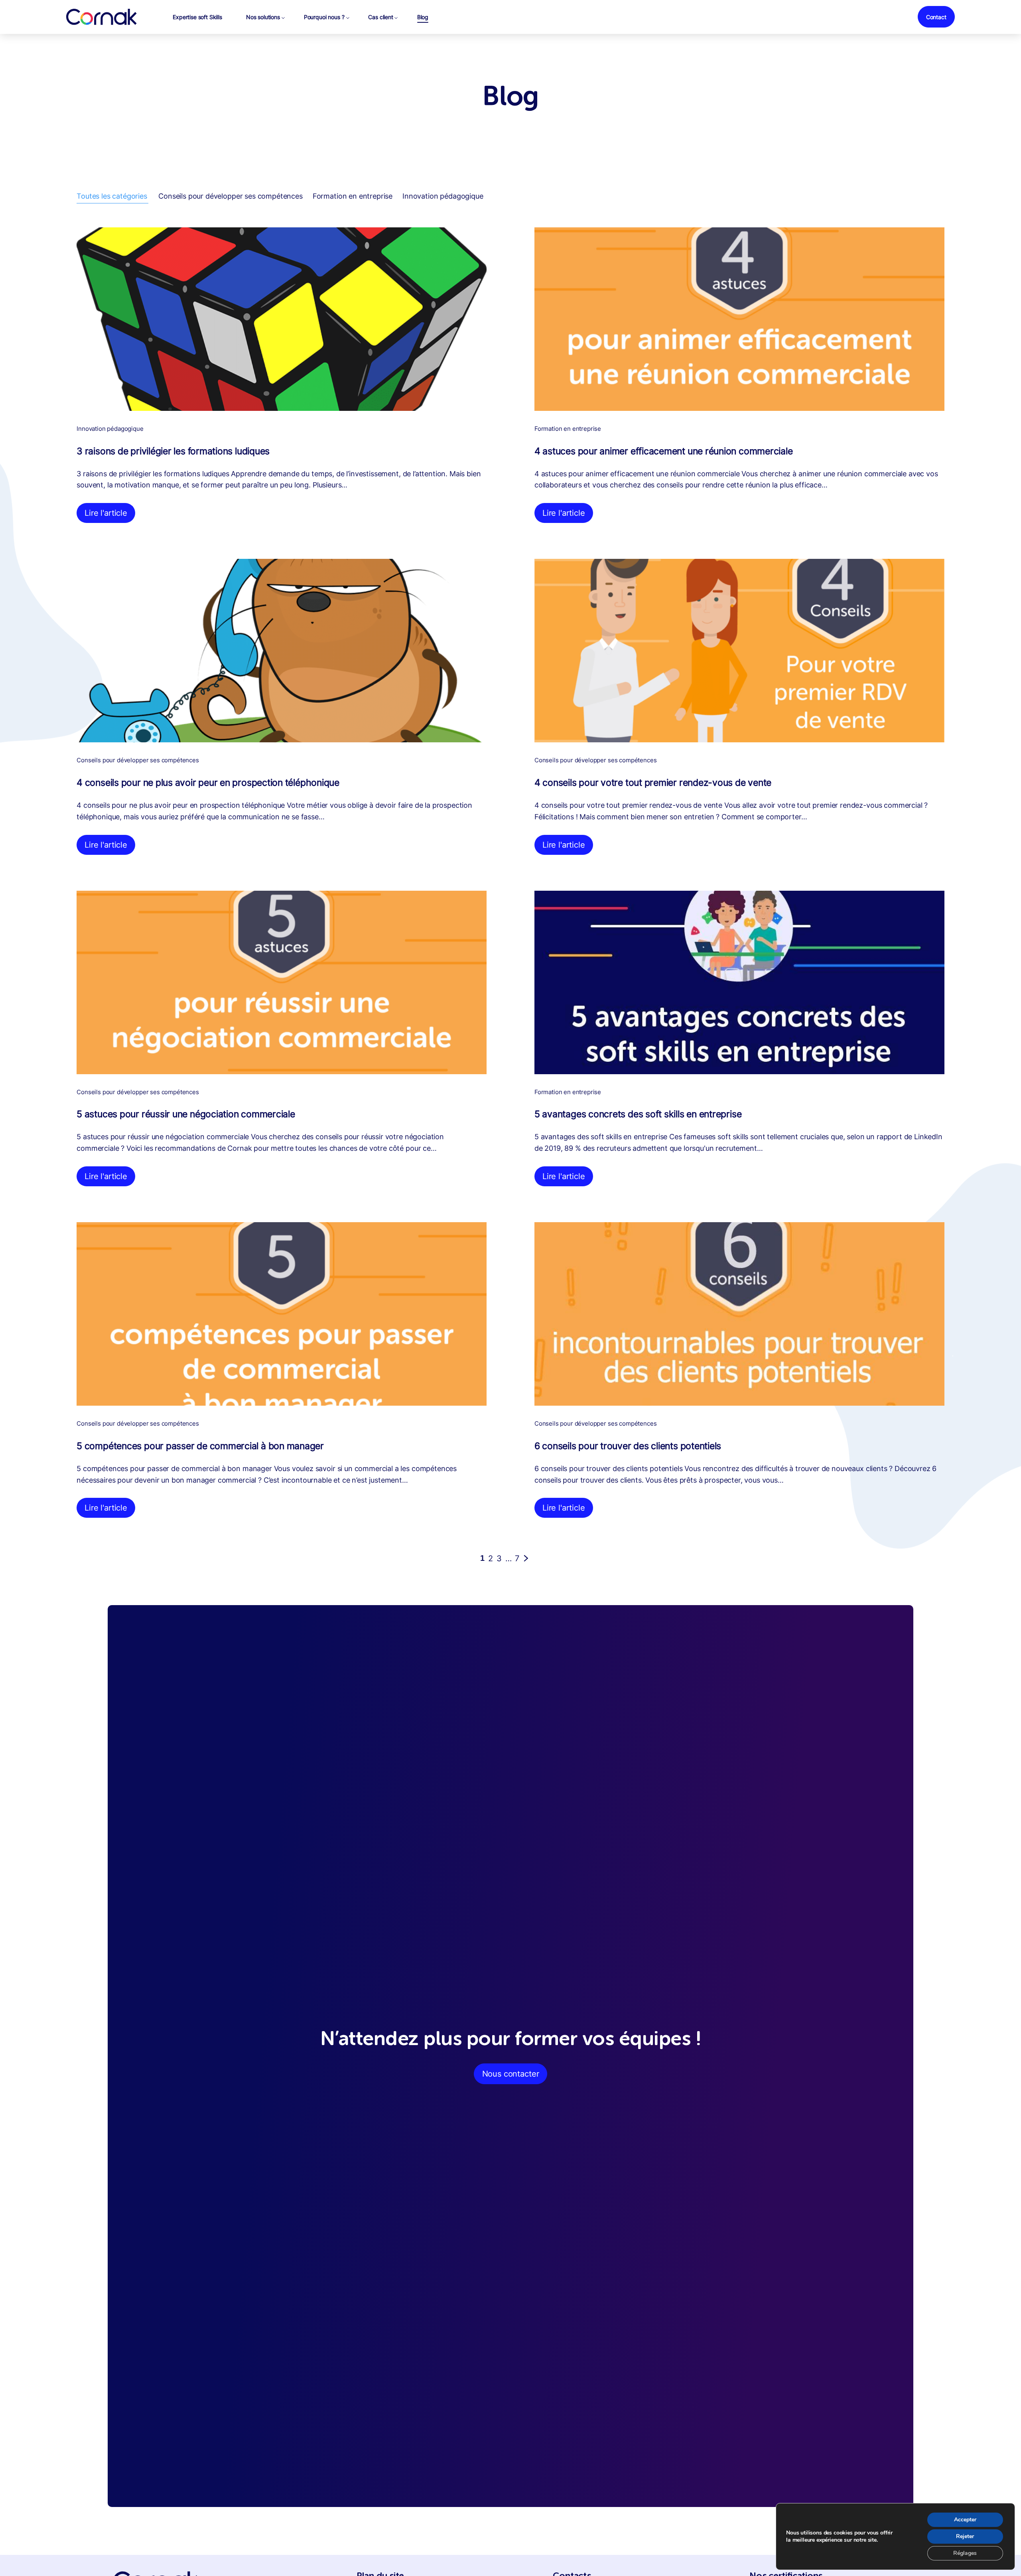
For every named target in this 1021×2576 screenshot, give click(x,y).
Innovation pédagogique (443, 196)
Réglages (965, 2553)
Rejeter (965, 2536)
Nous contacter (511, 2074)
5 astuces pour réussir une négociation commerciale (186, 1114)
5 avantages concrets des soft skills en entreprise (638, 1114)
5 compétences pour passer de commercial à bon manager (200, 1446)
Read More (105, 513)
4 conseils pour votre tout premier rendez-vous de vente (653, 783)
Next (531, 1558)
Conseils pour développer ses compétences (231, 196)
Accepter (965, 2520)
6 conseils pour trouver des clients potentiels (628, 1446)
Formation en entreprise (353, 196)
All (112, 196)
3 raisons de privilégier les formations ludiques (173, 451)
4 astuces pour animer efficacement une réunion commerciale (664, 451)
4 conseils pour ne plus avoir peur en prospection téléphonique (208, 783)
